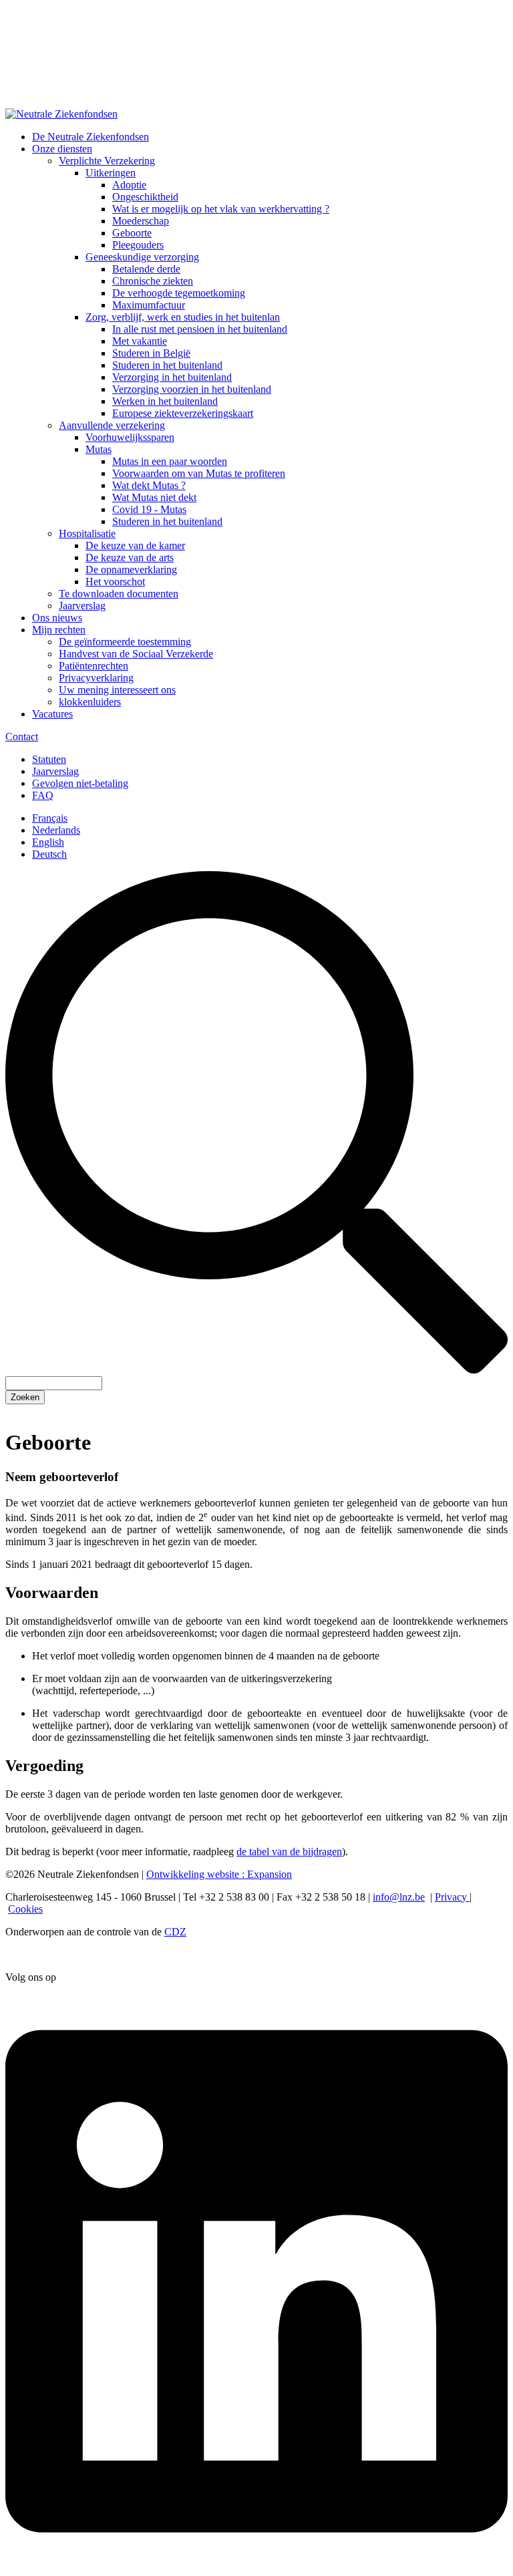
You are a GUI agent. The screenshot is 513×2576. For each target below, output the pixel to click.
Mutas (99, 449)
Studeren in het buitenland (167, 365)
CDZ (175, 1932)
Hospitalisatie (87, 533)
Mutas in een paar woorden (170, 461)
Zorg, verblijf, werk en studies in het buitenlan (183, 317)
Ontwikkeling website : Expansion (219, 1874)
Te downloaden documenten (119, 594)
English (48, 842)
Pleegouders (138, 245)
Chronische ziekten (153, 281)
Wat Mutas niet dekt (154, 497)
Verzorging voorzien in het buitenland (192, 389)
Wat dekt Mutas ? (149, 485)
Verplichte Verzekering (107, 161)
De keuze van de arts (130, 557)
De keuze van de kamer (135, 545)
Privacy (452, 1897)
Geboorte (132, 233)
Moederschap (141, 221)
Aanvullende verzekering (112, 425)
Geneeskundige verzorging (142, 257)
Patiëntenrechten (94, 666)
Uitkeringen (111, 173)
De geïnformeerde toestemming (125, 642)
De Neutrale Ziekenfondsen (91, 137)
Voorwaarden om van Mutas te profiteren (199, 473)
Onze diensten (62, 149)
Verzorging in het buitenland (172, 377)
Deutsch (49, 854)
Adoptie (129, 185)
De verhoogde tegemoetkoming (179, 293)
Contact (22, 737)
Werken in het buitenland (165, 401)
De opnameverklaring (131, 570)
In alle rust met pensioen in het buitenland (200, 329)
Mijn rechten (59, 630)
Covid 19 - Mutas (149, 509)
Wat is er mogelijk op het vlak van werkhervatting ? (221, 209)
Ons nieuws (57, 618)
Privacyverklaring (96, 678)
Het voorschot (115, 582)
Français (50, 818)
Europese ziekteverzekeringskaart (183, 413)
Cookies (25, 1909)
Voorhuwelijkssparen (130, 437)
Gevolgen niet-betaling (80, 783)
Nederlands (56, 830)
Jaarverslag (82, 606)
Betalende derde (146, 269)
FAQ (43, 795)
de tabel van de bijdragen (289, 1851)
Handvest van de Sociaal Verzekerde (136, 654)
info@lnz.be (399, 1897)
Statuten (49, 759)
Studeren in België (151, 353)
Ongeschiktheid (145, 197)
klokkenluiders (90, 702)
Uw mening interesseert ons (117, 690)
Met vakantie (140, 341)
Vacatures (52, 714)
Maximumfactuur (149, 305)
